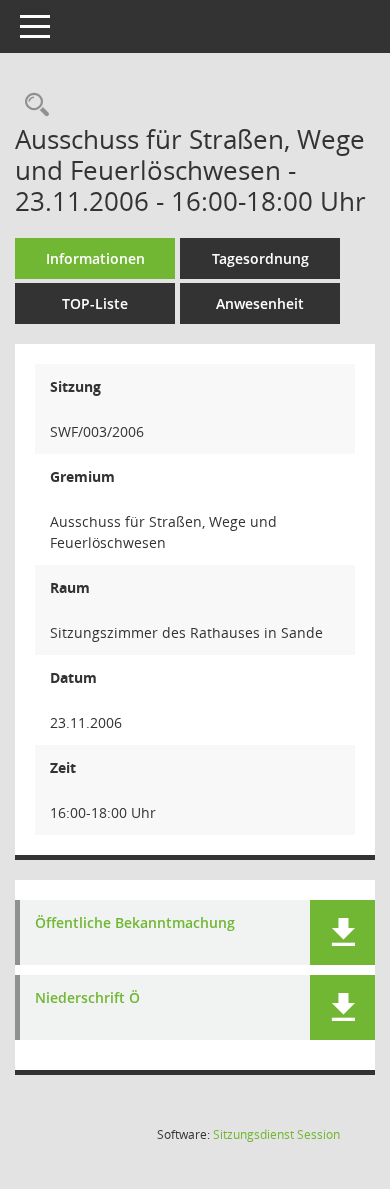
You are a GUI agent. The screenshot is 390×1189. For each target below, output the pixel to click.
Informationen (95, 258)
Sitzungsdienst (276, 1134)
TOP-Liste (95, 303)
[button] (342, 932)
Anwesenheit (260, 303)
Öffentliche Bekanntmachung (135, 923)
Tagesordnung (260, 258)
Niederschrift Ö (87, 998)
